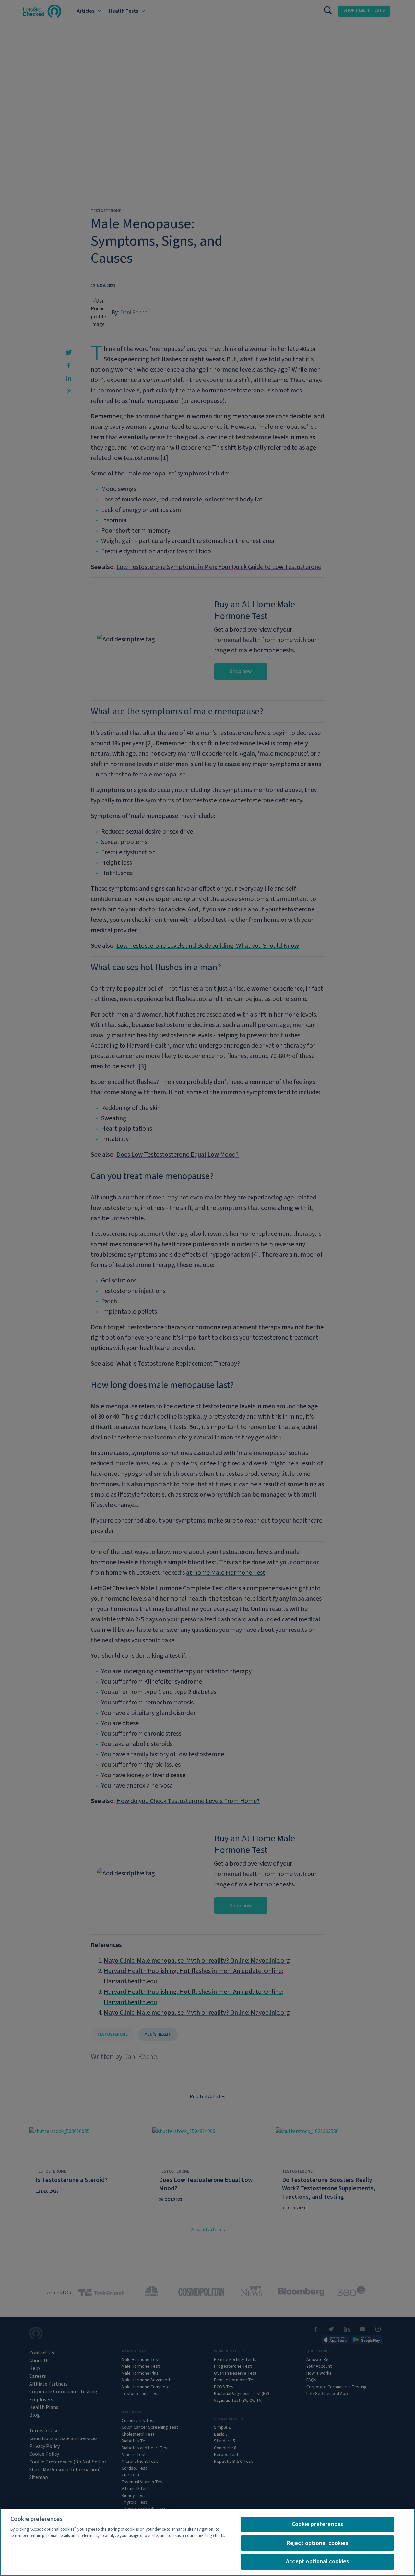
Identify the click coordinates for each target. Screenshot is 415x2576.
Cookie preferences (317, 2524)
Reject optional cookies (318, 2543)
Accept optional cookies (317, 2562)
